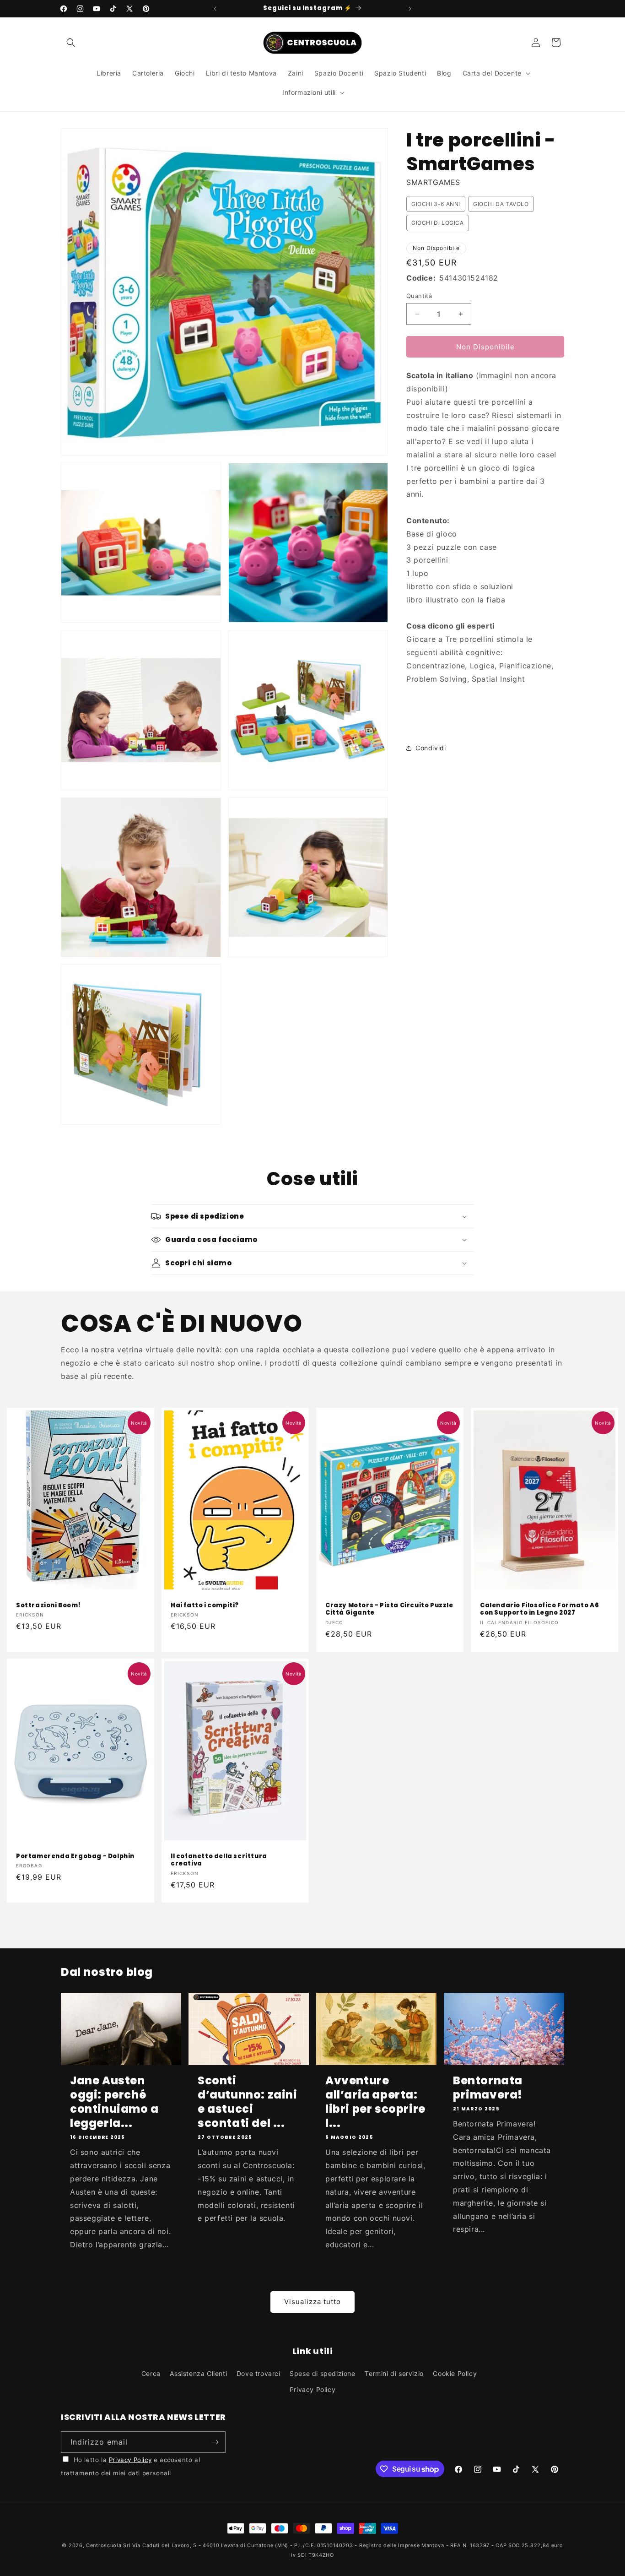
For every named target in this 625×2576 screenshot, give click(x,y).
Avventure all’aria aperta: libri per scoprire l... (375, 2102)
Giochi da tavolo (501, 204)
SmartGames (433, 182)
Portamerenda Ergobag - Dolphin (75, 1857)
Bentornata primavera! (488, 2088)
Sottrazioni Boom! (48, 1605)
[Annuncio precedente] (215, 9)
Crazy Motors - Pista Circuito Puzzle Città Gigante (389, 1609)
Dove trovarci (259, 2373)
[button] (71, 43)
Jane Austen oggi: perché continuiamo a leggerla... (114, 2102)
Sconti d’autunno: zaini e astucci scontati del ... (248, 2102)
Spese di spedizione (322, 2373)
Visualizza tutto (312, 2302)
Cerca (151, 2373)
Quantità (419, 296)
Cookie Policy (455, 2373)
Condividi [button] (431, 748)
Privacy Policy (312, 2389)
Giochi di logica (438, 223)
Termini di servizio (394, 2373)
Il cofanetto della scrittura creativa (219, 1860)
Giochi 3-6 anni (436, 204)
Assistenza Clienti (198, 2373)
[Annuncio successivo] (410, 9)
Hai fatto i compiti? (205, 1605)
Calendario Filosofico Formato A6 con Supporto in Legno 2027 (539, 1609)
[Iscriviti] (215, 2442)
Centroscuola (104, 2545)
